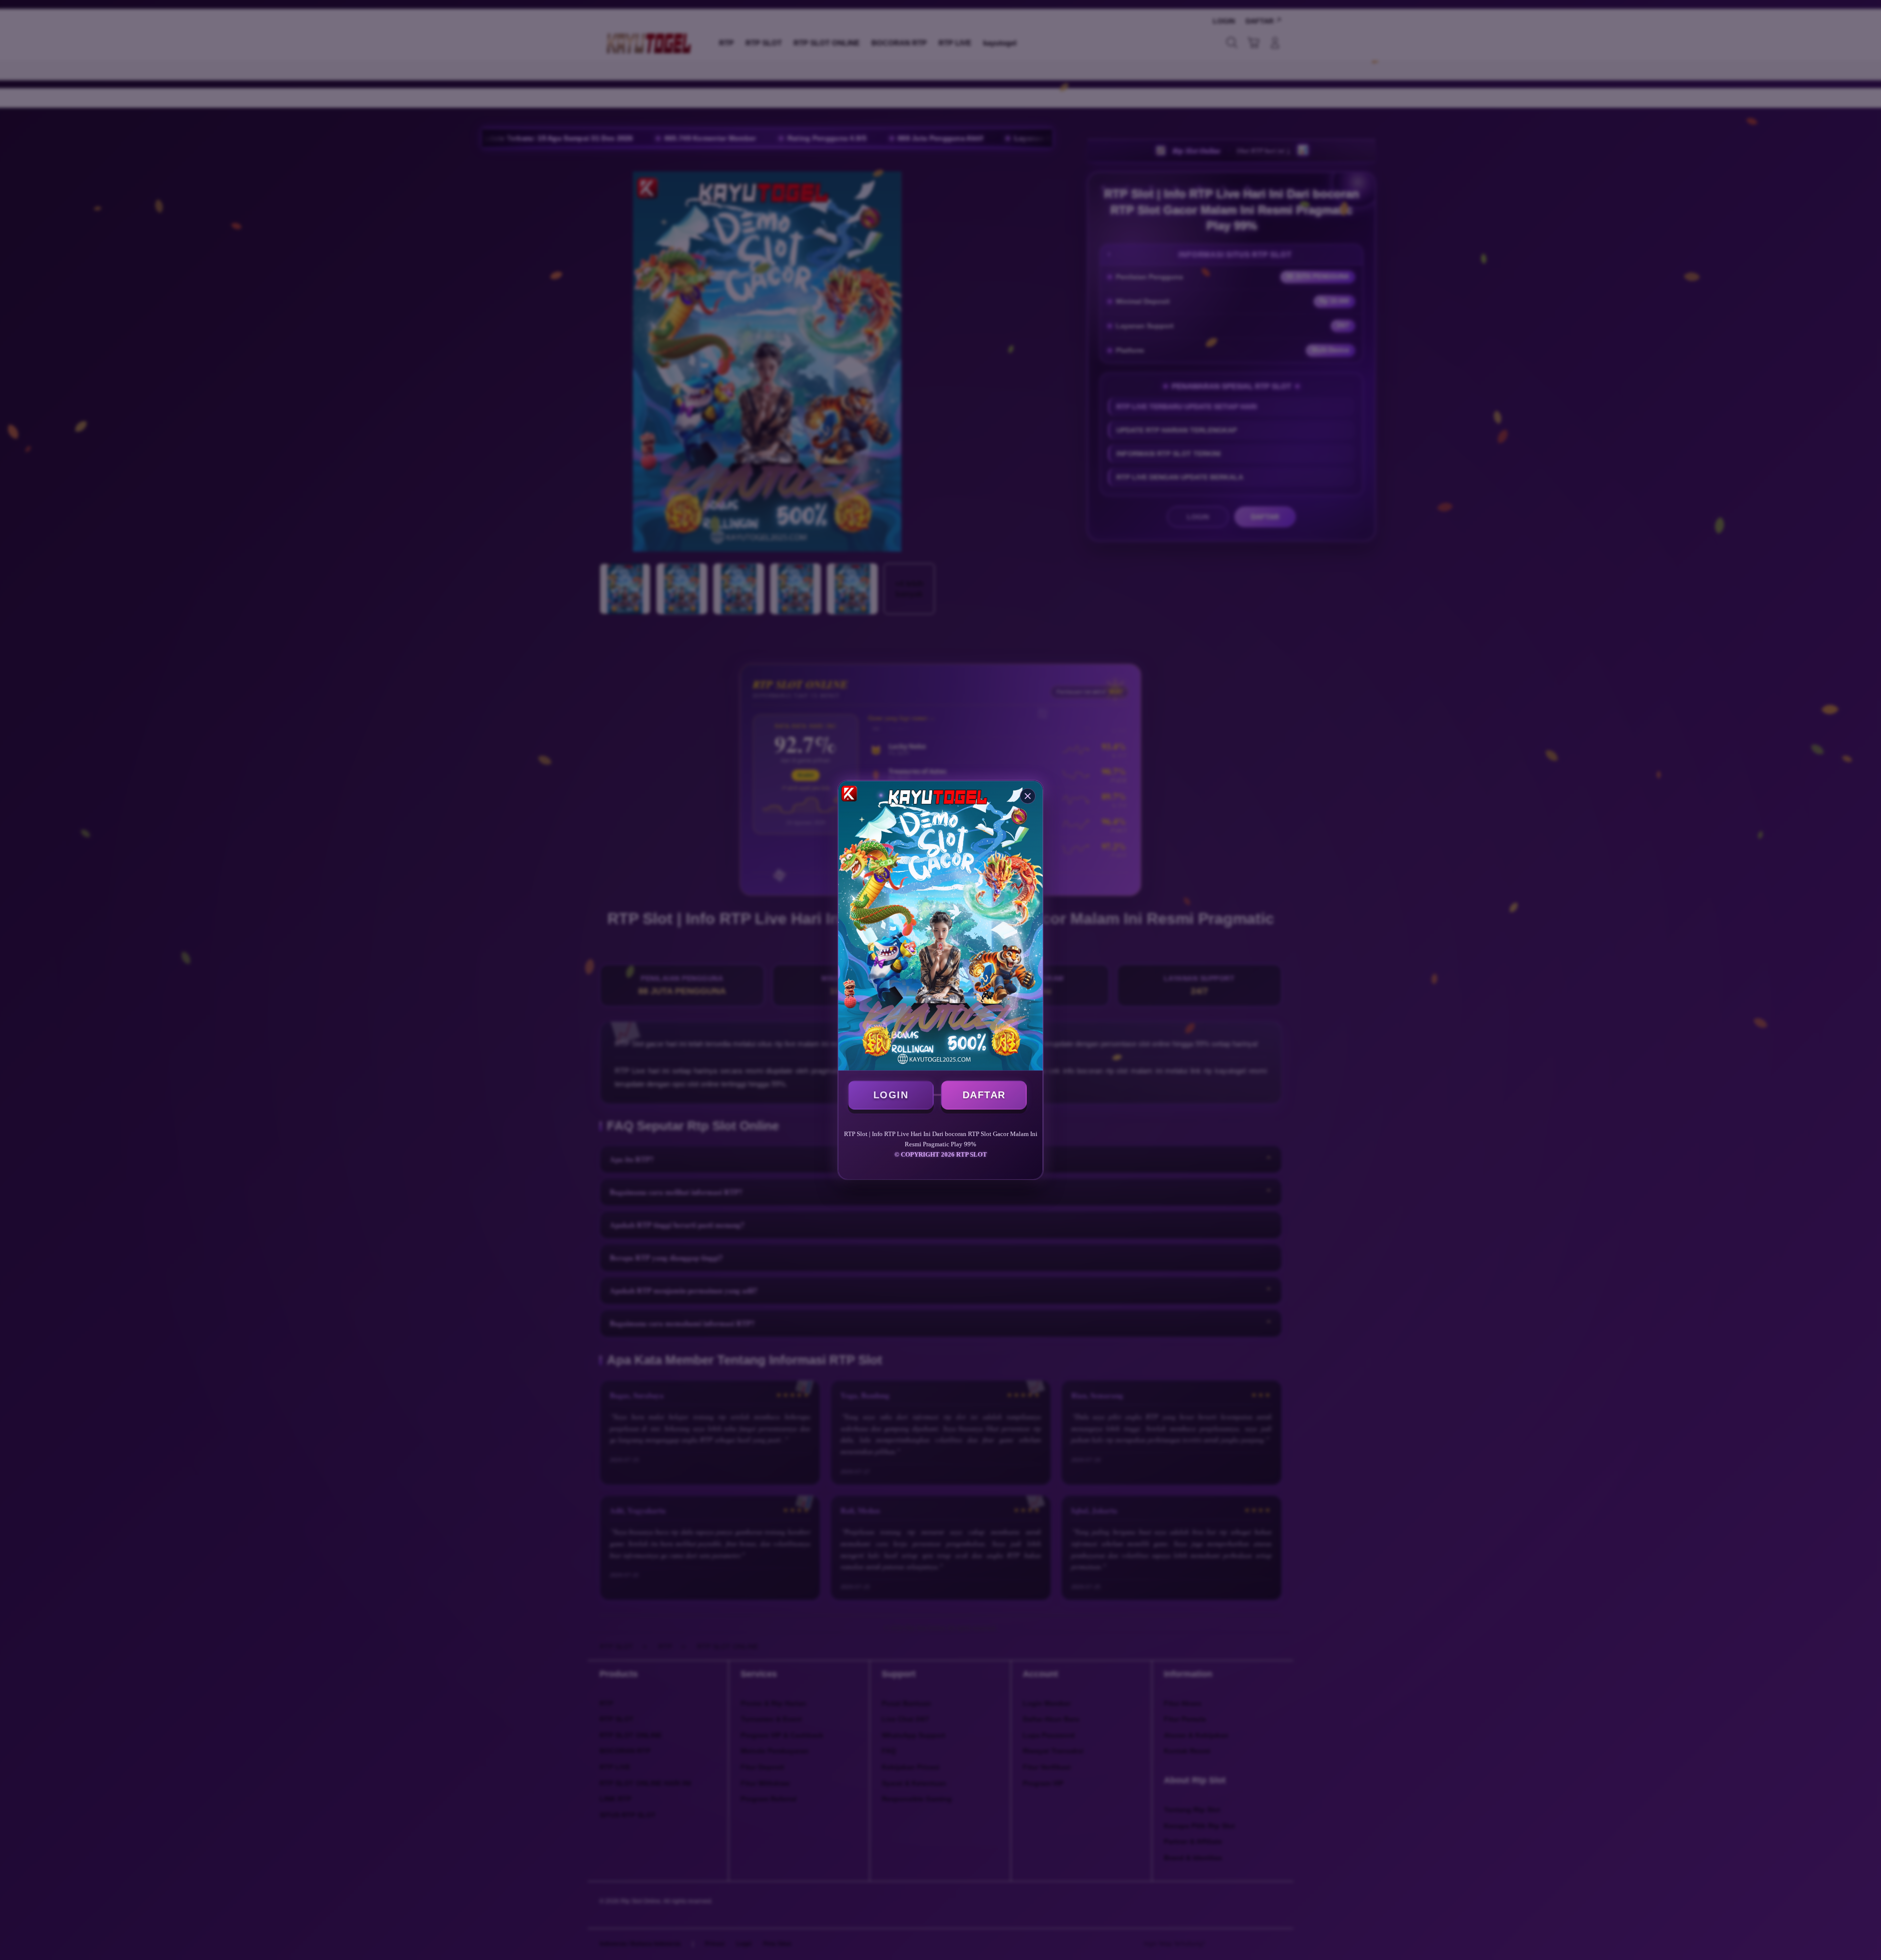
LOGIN (891, 1095)
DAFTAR (984, 1095)
